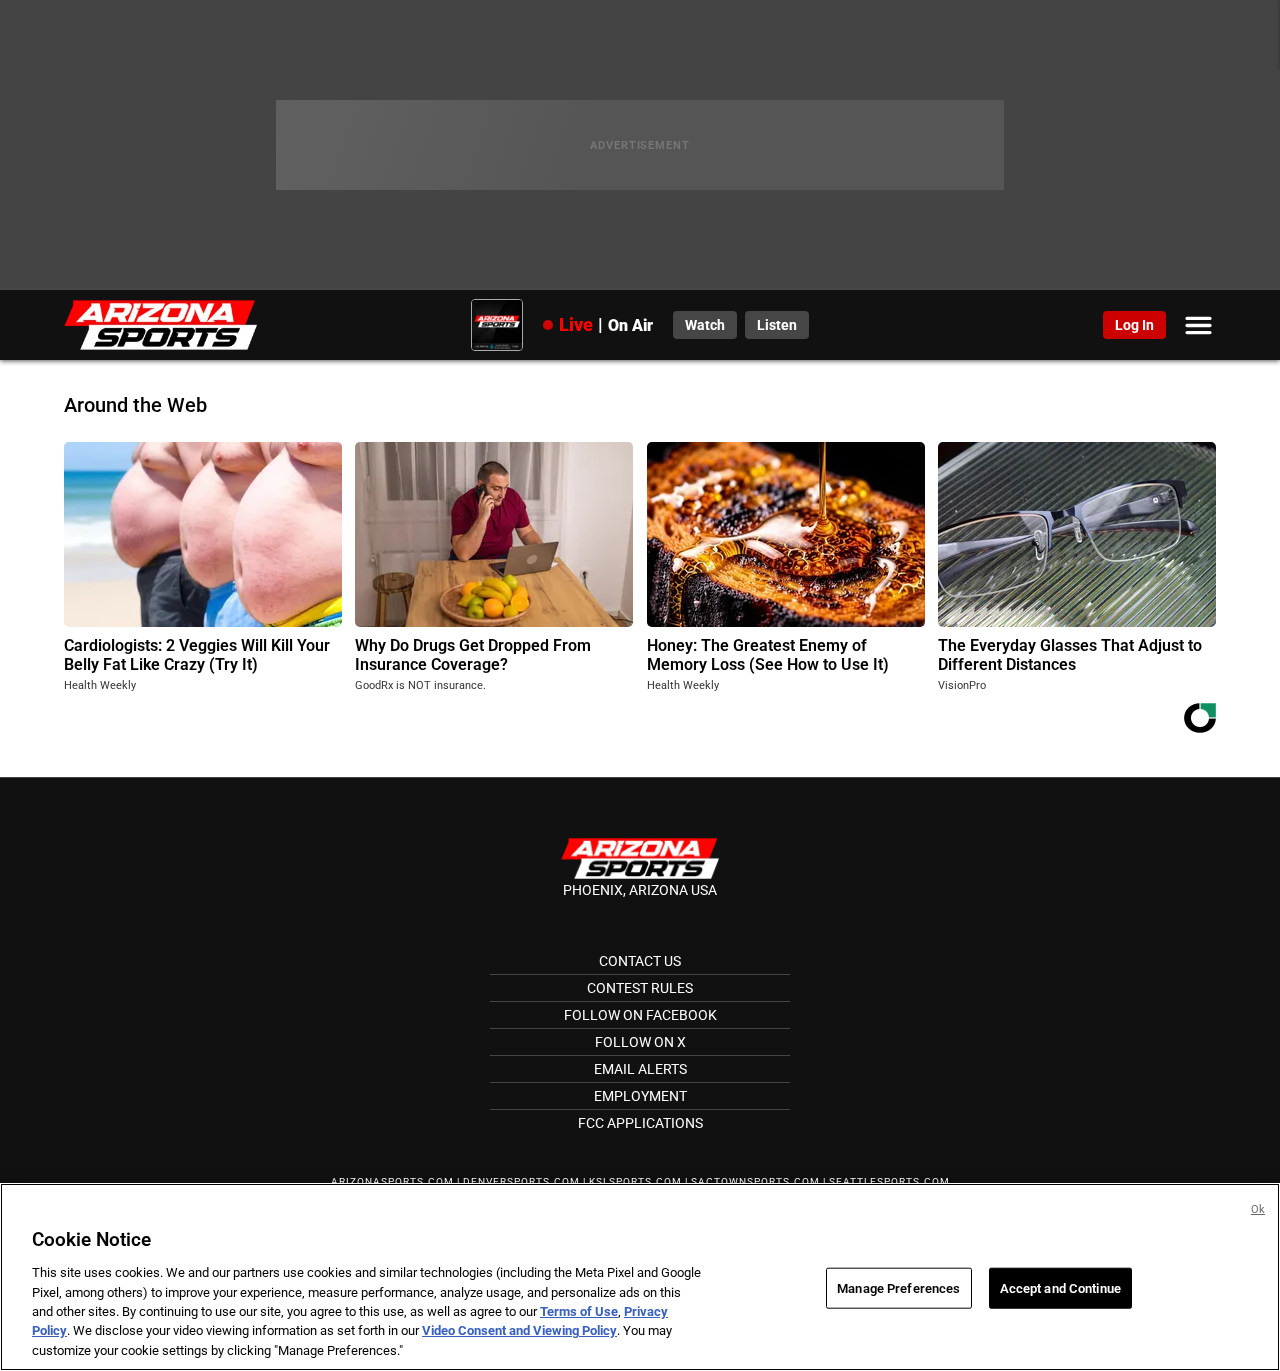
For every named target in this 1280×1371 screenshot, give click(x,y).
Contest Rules (640, 988)
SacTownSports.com (755, 1181)
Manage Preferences (898, 1287)
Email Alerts (640, 1069)
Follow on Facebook (640, 1015)
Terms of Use (579, 1311)
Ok (1258, 1209)
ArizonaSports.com (392, 1181)
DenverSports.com (521, 1181)
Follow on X (640, 1042)
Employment (640, 1096)
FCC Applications (640, 1123)
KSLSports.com (635, 1181)
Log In (1134, 325)
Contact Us (640, 961)
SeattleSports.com (889, 1181)
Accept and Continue (1060, 1287)
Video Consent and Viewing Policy (519, 1331)
